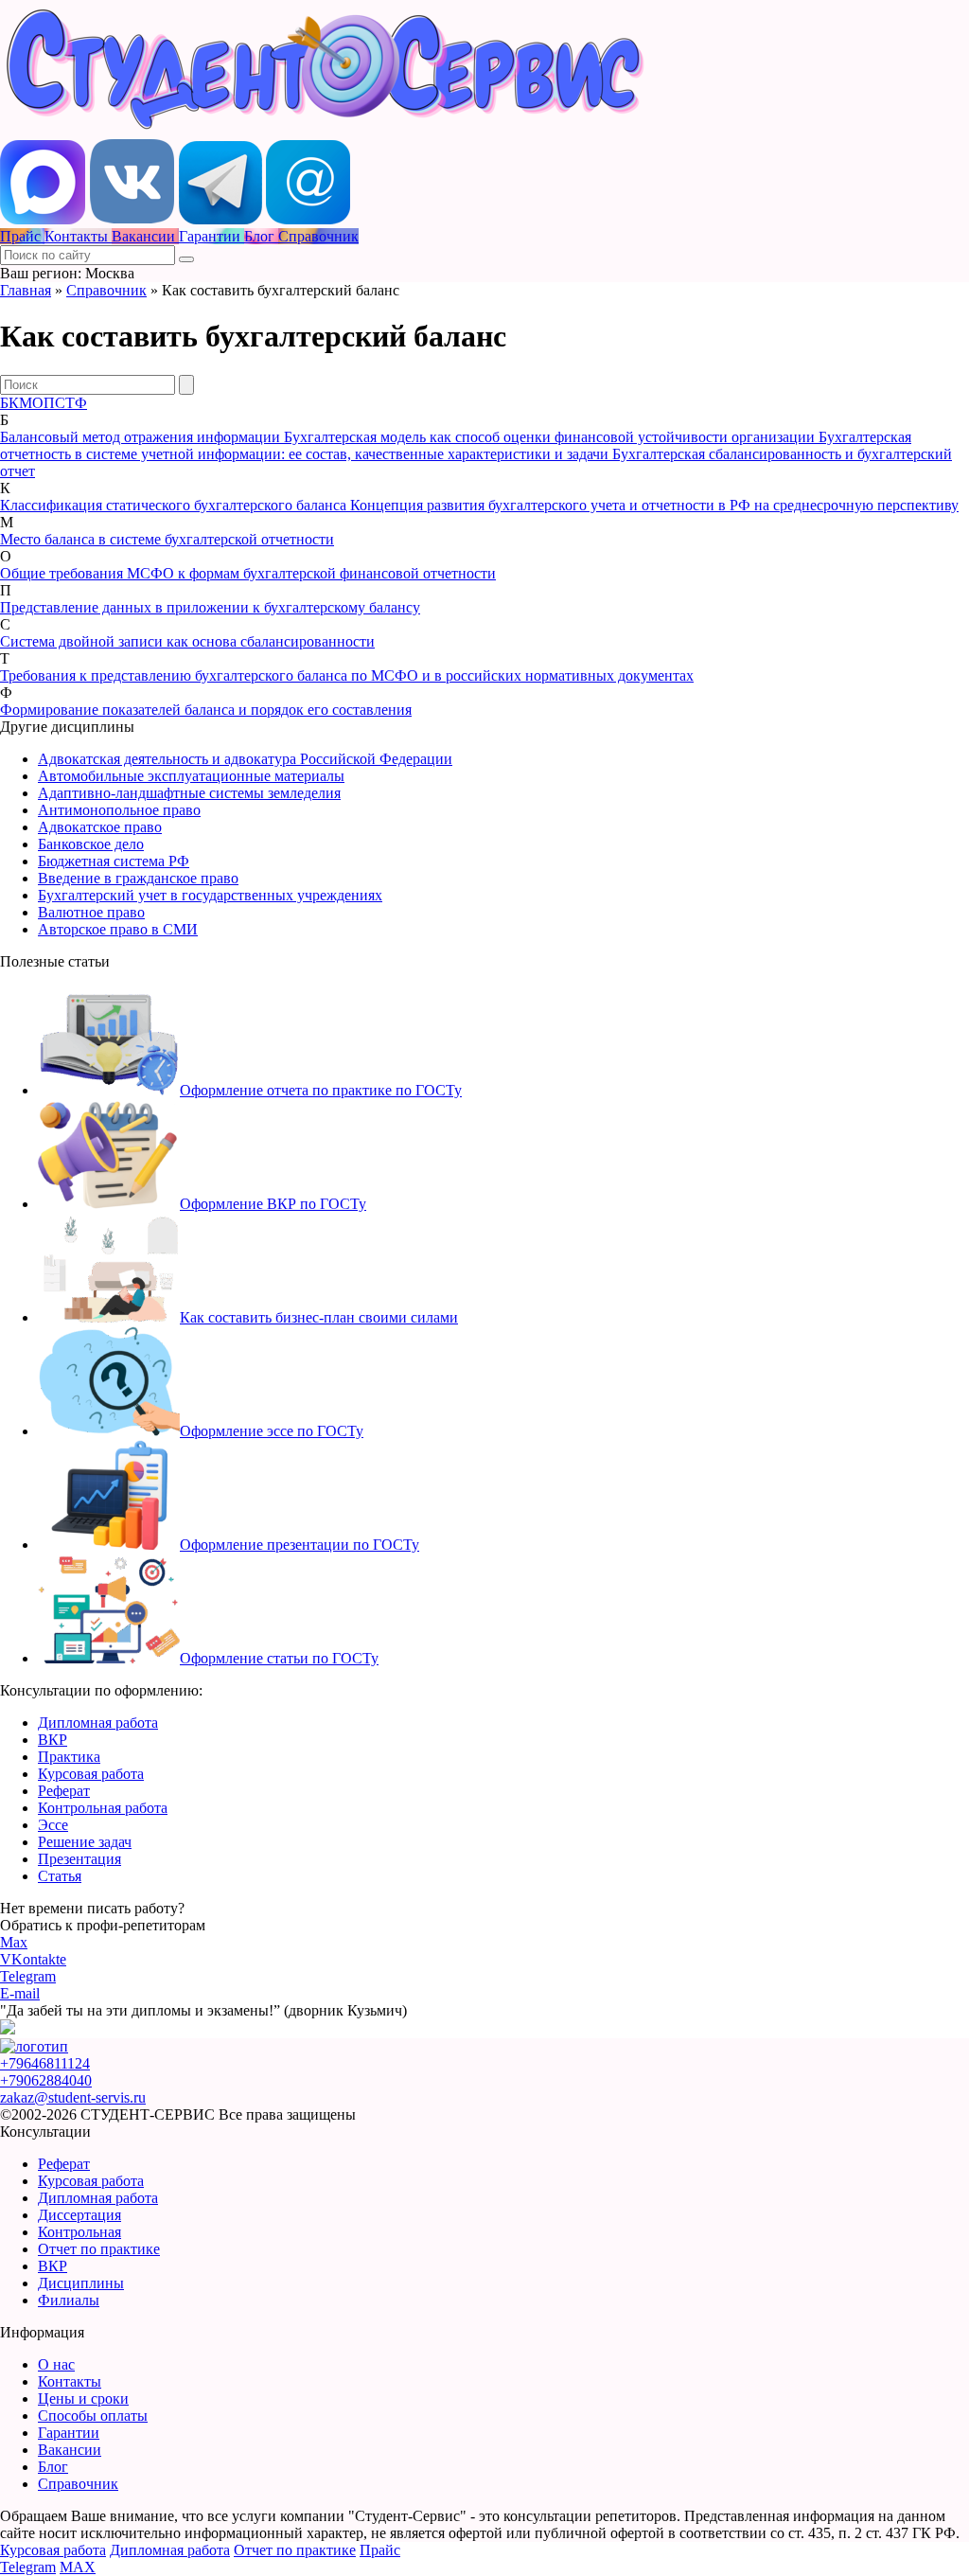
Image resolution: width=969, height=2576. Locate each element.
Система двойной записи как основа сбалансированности (187, 641)
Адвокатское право (100, 827)
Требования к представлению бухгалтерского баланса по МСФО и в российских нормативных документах (347, 675)
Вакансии (70, 2450)
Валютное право (91, 912)
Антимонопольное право (119, 810)
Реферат (64, 1791)
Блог (53, 2467)
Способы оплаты (93, 2416)
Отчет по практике (99, 2249)
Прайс (380, 2550)
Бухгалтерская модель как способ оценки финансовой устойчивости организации (551, 437)
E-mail (20, 1993)
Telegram (28, 1976)
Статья (60, 1876)
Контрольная (79, 2232)
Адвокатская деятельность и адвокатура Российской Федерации (245, 759)
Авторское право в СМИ (118, 929)
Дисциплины (81, 2283)
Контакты (70, 2381)
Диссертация (79, 2215)
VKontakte (33, 1959)
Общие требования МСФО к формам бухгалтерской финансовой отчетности (248, 573)
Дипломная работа (98, 1723)
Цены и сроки (83, 2398)
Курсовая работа (91, 1774)
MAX (78, 2567)
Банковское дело (91, 844)
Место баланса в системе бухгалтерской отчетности (167, 539)
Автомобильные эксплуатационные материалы (191, 776)
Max (14, 1942)
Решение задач (85, 1842)
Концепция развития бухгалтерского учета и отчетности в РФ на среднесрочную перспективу (654, 505)
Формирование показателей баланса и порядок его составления (206, 710)
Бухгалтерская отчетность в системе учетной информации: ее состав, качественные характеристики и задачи (456, 445)
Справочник (106, 290)
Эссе (53, 1825)
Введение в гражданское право (138, 878)
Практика (69, 1757)
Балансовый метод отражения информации (142, 437)
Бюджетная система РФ (114, 861)
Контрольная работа (103, 1808)
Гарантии (69, 2433)
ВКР (53, 1740)
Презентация (79, 1859)
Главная (26, 290)
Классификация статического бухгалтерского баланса (175, 505)
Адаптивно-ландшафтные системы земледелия (189, 793)
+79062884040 (46, 2080)
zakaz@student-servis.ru (73, 2097)
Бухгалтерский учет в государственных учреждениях (210, 895)
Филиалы (69, 2300)
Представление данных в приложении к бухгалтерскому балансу (210, 607)
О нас (56, 2364)
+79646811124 (45, 2063)
